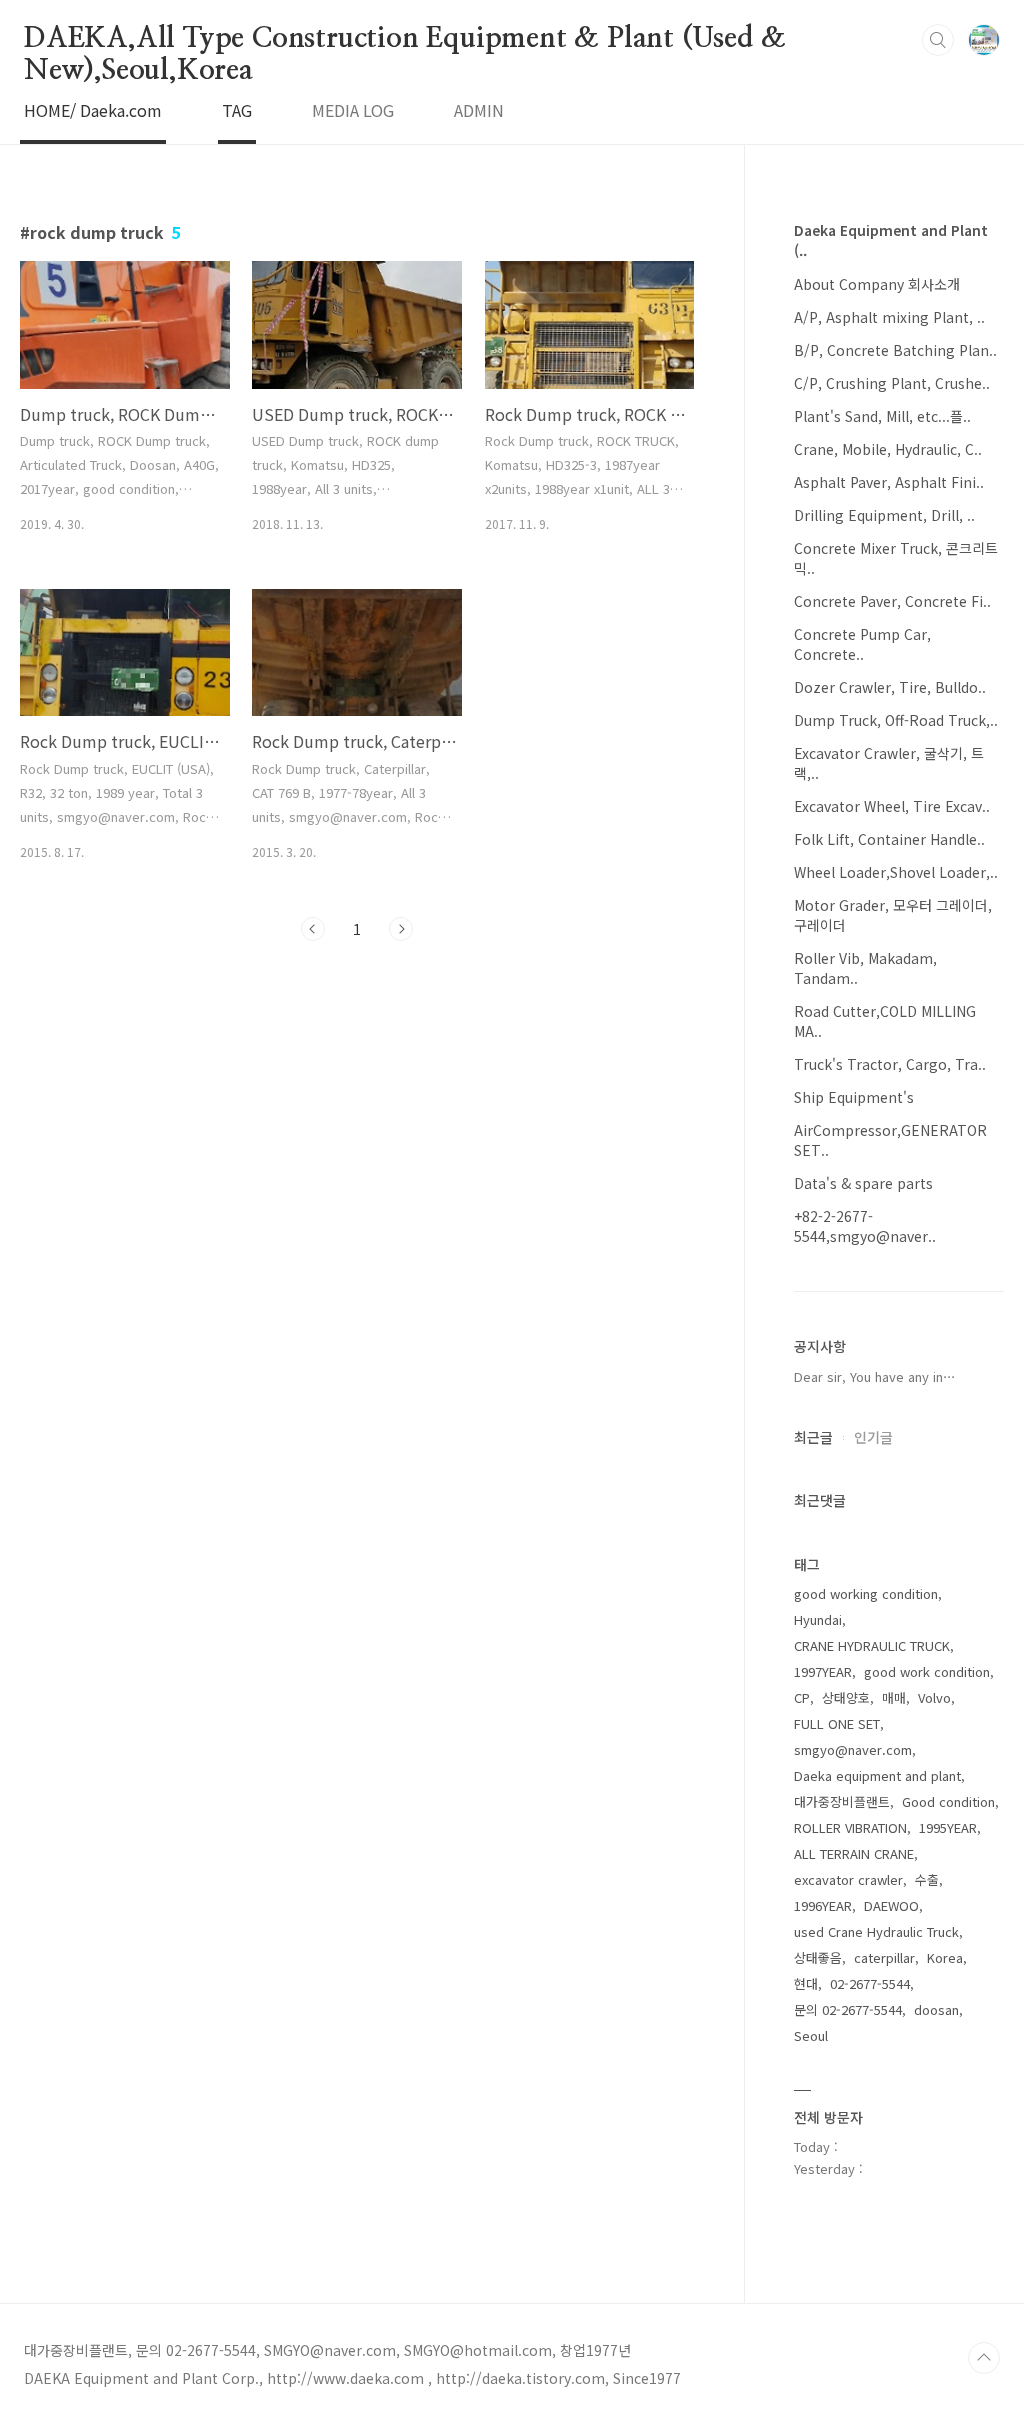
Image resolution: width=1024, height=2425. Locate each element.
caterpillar (884, 1957)
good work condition (927, 1671)
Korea (945, 1957)
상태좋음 (818, 1957)
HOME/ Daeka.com (93, 110)
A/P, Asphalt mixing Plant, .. (889, 317)
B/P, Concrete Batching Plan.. (895, 350)
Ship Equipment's (854, 1097)
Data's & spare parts (863, 1183)
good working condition (866, 1593)
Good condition (948, 1801)
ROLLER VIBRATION (850, 1827)
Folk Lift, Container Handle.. (889, 839)
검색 (938, 40)
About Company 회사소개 (877, 284)
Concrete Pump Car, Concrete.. (862, 644)
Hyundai (818, 1619)
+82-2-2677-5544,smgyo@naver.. (865, 1226)
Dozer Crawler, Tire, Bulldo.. (890, 687)
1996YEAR (823, 1905)
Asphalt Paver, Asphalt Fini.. (889, 482)
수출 (927, 1879)
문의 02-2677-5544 (848, 2009)
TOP (984, 2358)
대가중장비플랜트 (842, 1801)
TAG (237, 110)
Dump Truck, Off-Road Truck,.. (896, 720)
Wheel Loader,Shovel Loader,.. (896, 872)
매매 (894, 1697)
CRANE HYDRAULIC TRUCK (872, 1645)
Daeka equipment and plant (877, 1775)
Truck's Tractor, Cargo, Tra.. (890, 1064)
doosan (936, 2009)
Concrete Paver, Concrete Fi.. (892, 601)
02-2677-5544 (870, 1983)
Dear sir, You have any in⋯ (875, 1376)
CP (802, 1697)
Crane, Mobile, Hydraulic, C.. (888, 449)
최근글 (813, 1437)
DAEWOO (891, 1905)
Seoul (811, 2035)
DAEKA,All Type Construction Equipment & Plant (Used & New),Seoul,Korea (404, 40)
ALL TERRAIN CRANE (854, 1853)
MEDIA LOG (353, 110)
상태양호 (846, 1697)
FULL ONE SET (837, 1723)
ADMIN (479, 110)
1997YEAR (823, 1671)
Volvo (934, 1697)
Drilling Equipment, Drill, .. (884, 515)
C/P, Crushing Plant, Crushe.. (892, 383)
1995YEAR (948, 1827)
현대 (806, 1983)
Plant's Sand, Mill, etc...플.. (882, 416)
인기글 (873, 1437)
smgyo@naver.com (853, 1749)
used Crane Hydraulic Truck (876, 1931)
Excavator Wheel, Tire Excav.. (892, 806)
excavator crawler (848, 1879)
